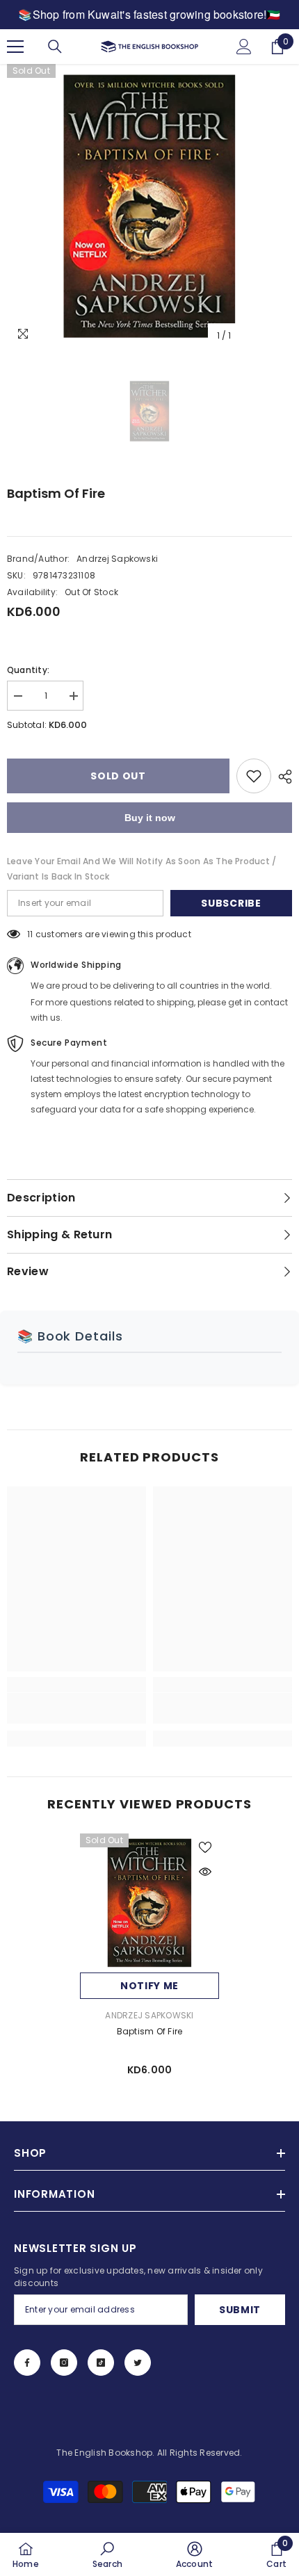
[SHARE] (282, 777)
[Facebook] (27, 2363)
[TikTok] (101, 2363)
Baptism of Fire (150, 2031)
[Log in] (244, 47)
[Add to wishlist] (254, 776)
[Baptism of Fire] (149, 1903)
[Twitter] (138, 2363)
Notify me (149, 1986)
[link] (76, 1708)
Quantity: (28, 670)
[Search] (55, 47)
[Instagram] (64, 2363)
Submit (240, 2310)
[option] (149, 206)
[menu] (15, 47)
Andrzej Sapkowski (117, 559)
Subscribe (231, 903)
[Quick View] (205, 1872)
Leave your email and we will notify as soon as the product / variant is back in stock (142, 869)
